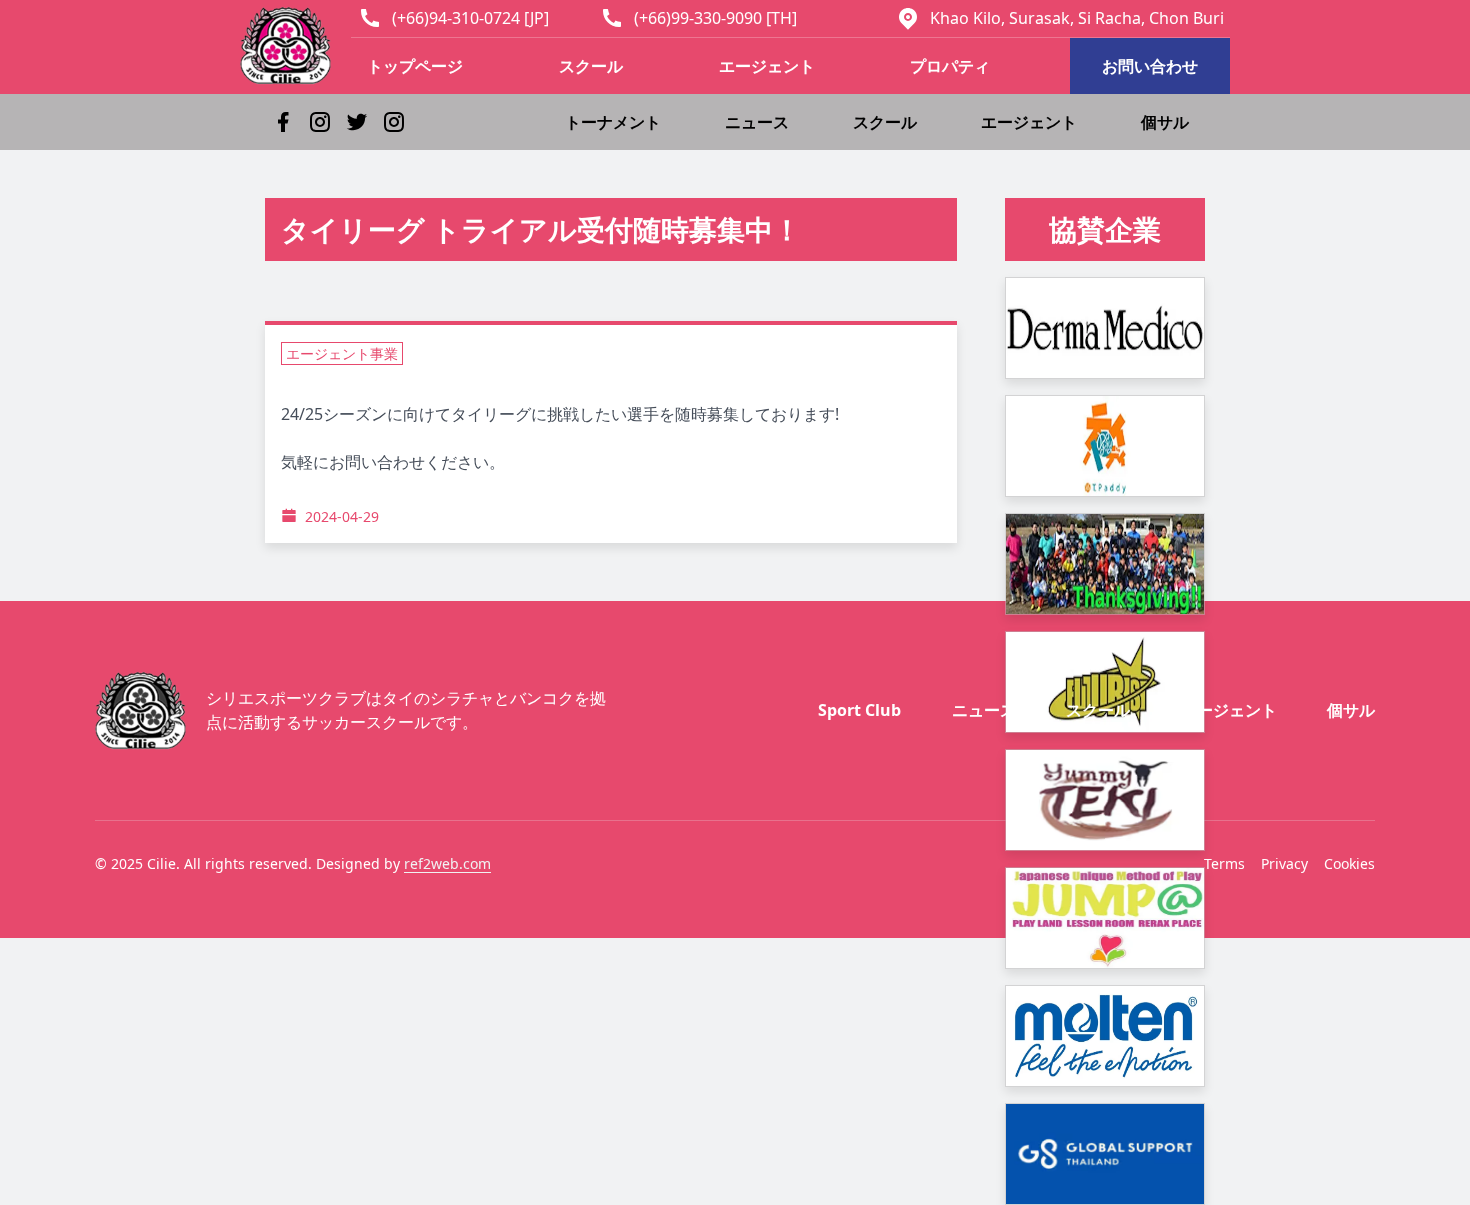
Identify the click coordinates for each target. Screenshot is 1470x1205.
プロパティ (950, 66)
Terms (1224, 863)
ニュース (757, 122)
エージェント (767, 66)
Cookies (1349, 863)
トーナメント (613, 122)
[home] (295, 45)
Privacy (1284, 863)
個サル (1165, 122)
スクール (591, 66)
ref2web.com (447, 863)
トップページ (415, 66)
